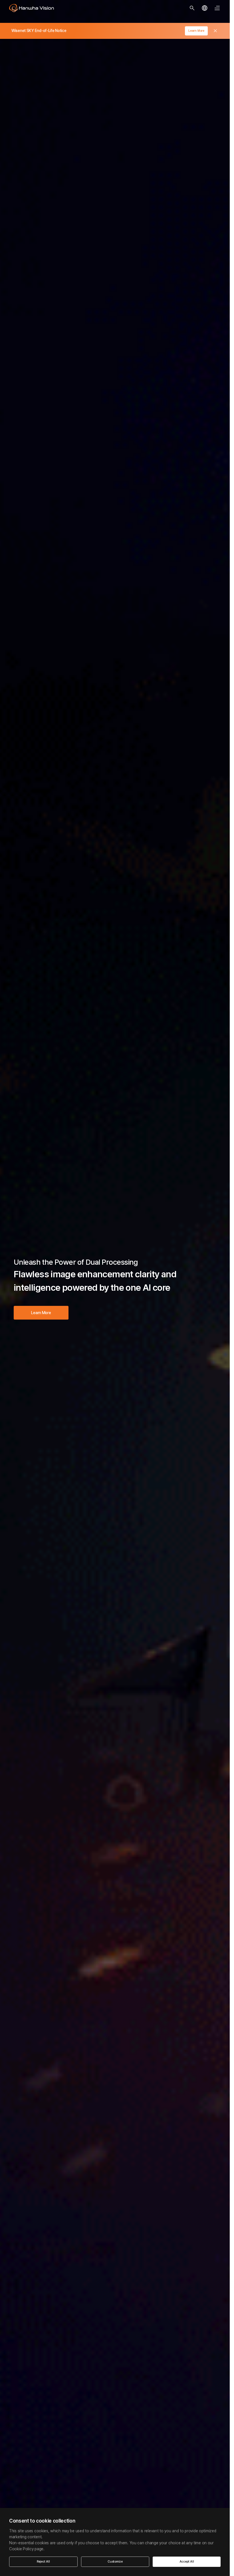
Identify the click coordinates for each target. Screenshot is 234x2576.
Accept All (187, 2562)
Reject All (43, 2562)
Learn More (196, 31)
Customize (115, 2562)
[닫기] (215, 31)
